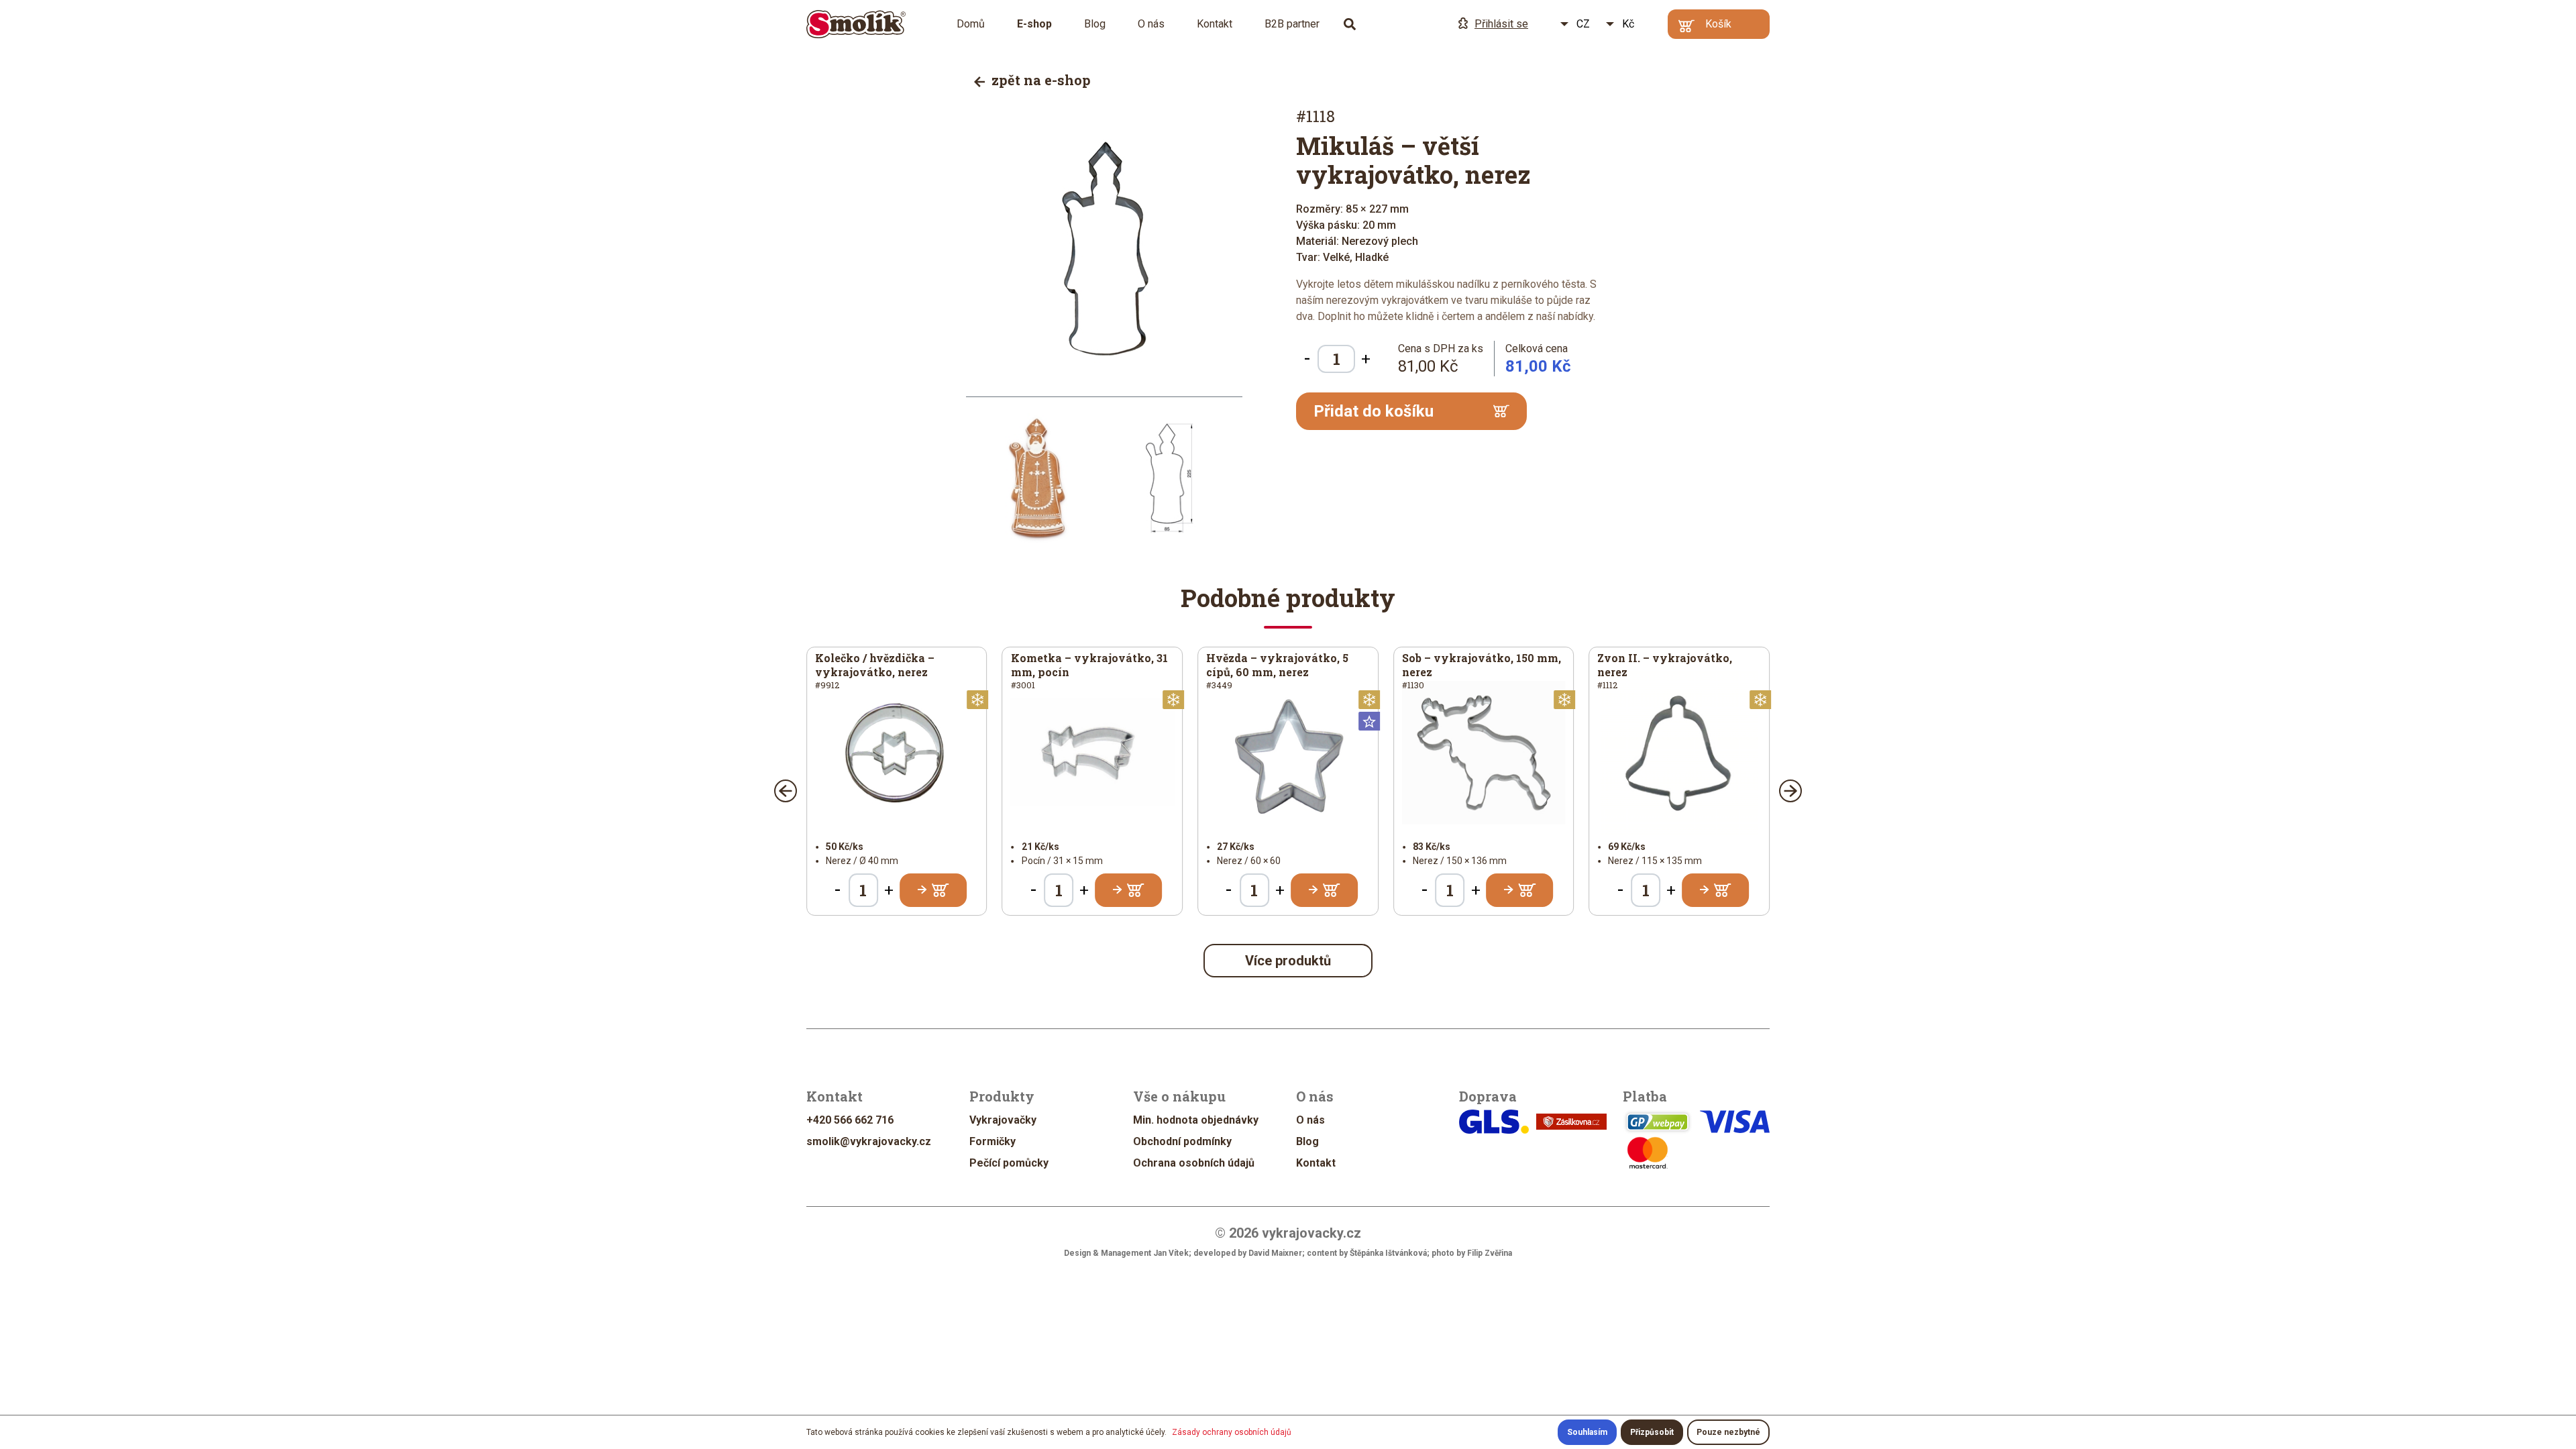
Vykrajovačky (1003, 1120)
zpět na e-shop (1039, 80)
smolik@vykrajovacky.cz (869, 1141)
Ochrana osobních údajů (1194, 1163)
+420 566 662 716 (850, 1120)
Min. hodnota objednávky (1196, 1120)
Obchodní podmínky (1182, 1141)
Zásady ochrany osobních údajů (1232, 1432)
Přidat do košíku (1374, 411)
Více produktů (1288, 961)
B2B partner (1292, 24)
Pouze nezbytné (1728, 1432)
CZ (1583, 24)
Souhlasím (1587, 1432)
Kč (1628, 24)
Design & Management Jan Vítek (1126, 1253)
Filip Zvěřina (1490, 1253)
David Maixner (1275, 1253)
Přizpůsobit (1652, 1432)
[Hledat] (1350, 24)
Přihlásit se (1501, 24)
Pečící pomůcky (1009, 1163)
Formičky (992, 1141)
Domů (971, 24)
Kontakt (1215, 24)
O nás (1151, 24)
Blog (1095, 24)
